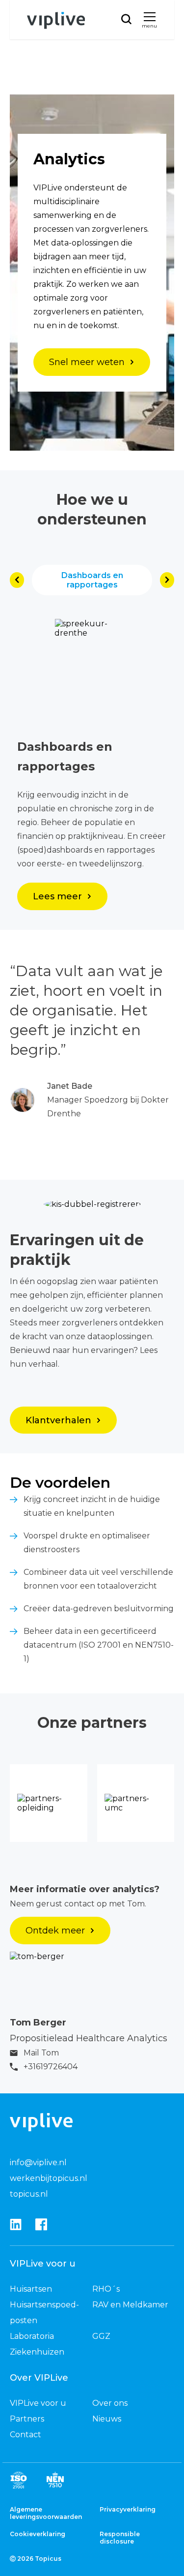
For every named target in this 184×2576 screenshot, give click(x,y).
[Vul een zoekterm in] (126, 19)
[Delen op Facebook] (41, 2225)
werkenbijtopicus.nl (49, 2178)
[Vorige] (17, 580)
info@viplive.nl (38, 2162)
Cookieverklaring (38, 2534)
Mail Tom (41, 2053)
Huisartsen (31, 2289)
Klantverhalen (58, 1420)
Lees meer (57, 896)
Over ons (110, 2403)
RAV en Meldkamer (130, 2305)
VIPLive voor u (38, 2403)
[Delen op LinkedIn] (16, 2225)
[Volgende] (167, 580)
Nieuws (107, 2419)
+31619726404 (51, 2067)
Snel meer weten (87, 362)
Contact (26, 2435)
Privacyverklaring (128, 2509)
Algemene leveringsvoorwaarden (46, 2513)
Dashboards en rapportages (92, 580)
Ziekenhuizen (37, 2352)
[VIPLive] (56, 21)
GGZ (101, 2336)
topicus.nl (29, 2194)
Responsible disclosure (120, 2538)
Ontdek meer (55, 1931)
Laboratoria (32, 2336)
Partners (27, 2419)
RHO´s (106, 2289)
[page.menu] (150, 17)
